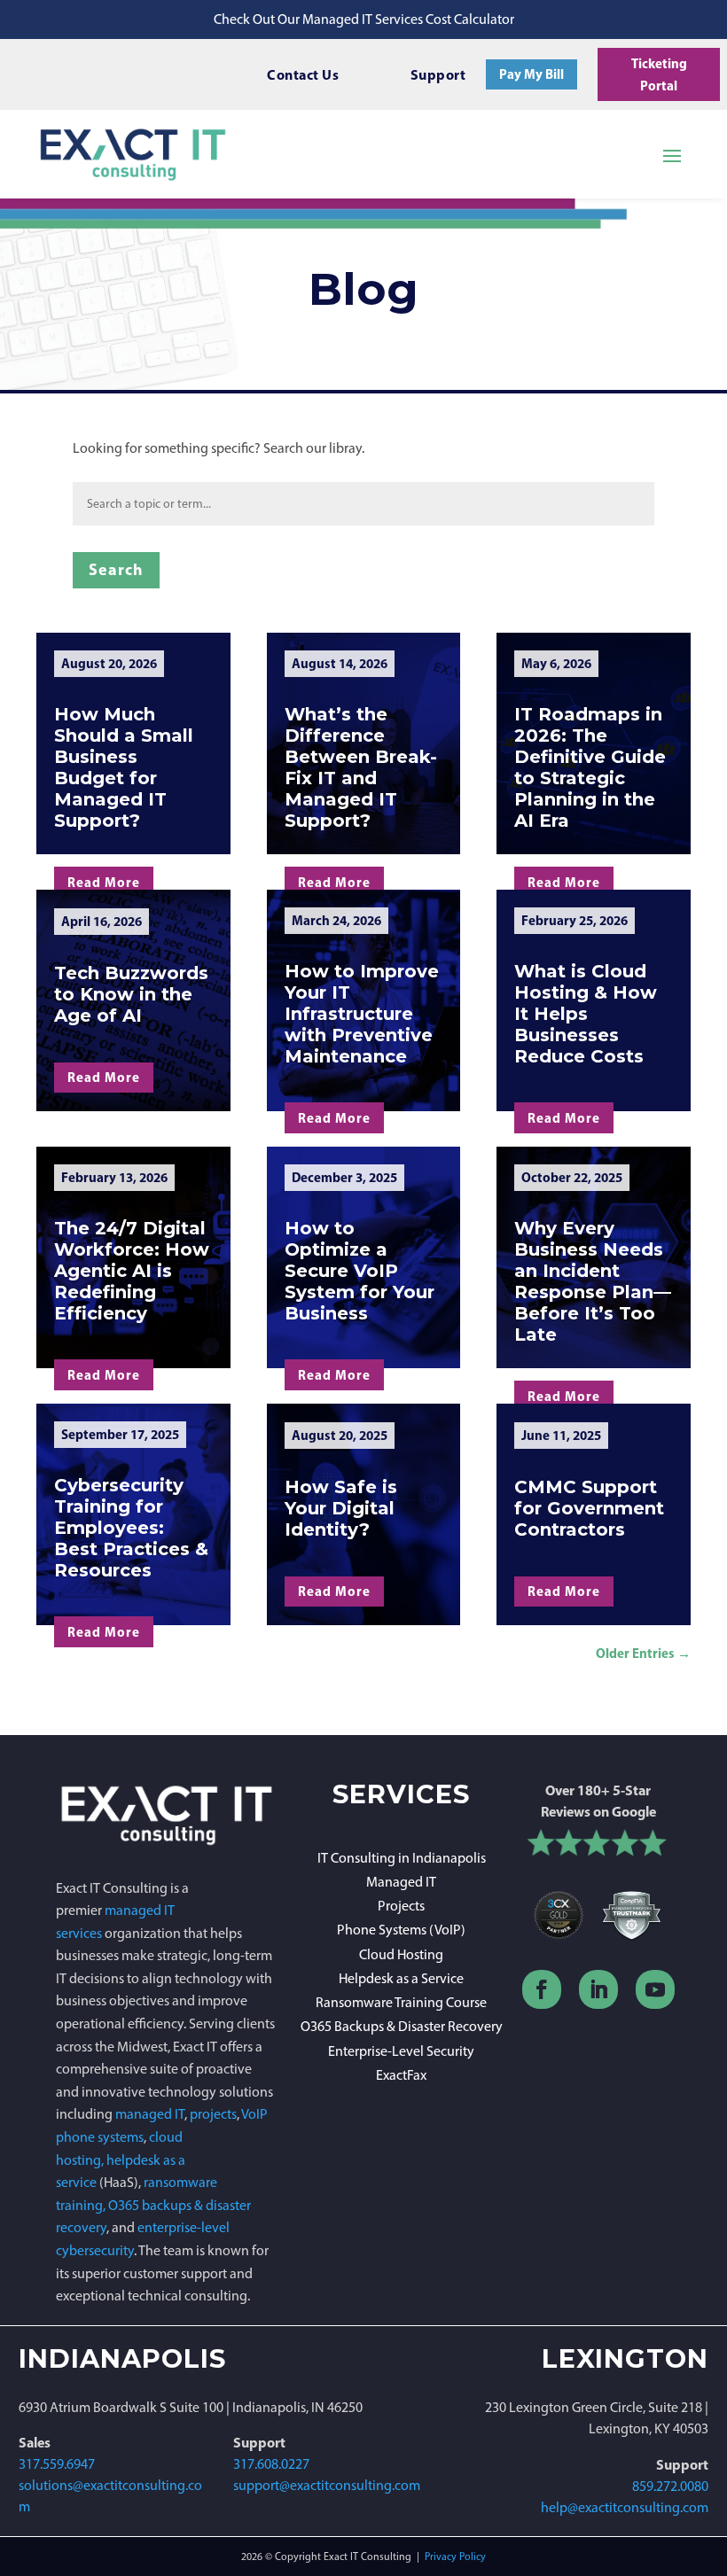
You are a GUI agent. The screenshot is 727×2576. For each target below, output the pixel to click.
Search (116, 569)
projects (213, 2114)
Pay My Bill (532, 74)
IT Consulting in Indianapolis (402, 1858)
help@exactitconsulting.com (625, 2507)
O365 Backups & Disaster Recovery (402, 2026)
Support (438, 74)
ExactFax (401, 2075)
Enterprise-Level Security (401, 2051)
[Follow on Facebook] (542, 1989)
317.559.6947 (57, 2464)
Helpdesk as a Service (401, 1978)
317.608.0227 (271, 2464)
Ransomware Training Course (401, 2002)
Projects (401, 1906)
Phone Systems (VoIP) (401, 1930)
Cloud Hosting (401, 1954)
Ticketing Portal (659, 75)
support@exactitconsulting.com (327, 2485)
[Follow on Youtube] (655, 1989)
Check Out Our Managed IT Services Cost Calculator (364, 19)
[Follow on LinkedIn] (598, 1989)
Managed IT (401, 1882)
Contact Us (303, 74)
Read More (104, 882)
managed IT (150, 2114)
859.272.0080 (670, 2486)
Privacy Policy (455, 2557)
